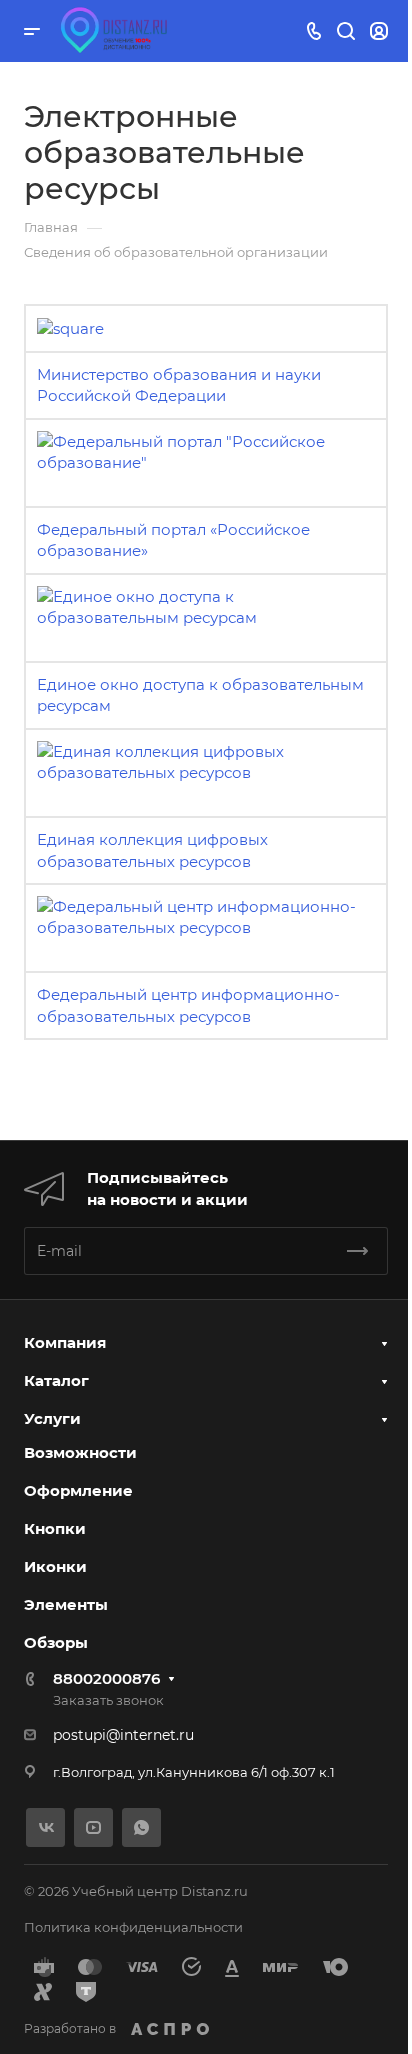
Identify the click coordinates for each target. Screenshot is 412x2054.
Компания (65, 1342)
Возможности (80, 1452)
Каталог (56, 1380)
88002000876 (106, 1678)
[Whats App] (141, 1827)
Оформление (78, 1490)
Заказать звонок (108, 1700)
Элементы (66, 1604)
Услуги (52, 1418)
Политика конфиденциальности (133, 1927)
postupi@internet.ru (123, 1735)
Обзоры (56, 1642)
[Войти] (379, 31)
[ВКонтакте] (45, 1827)
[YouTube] (93, 1827)
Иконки (55, 1566)
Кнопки (55, 1528)
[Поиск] (345, 31)
